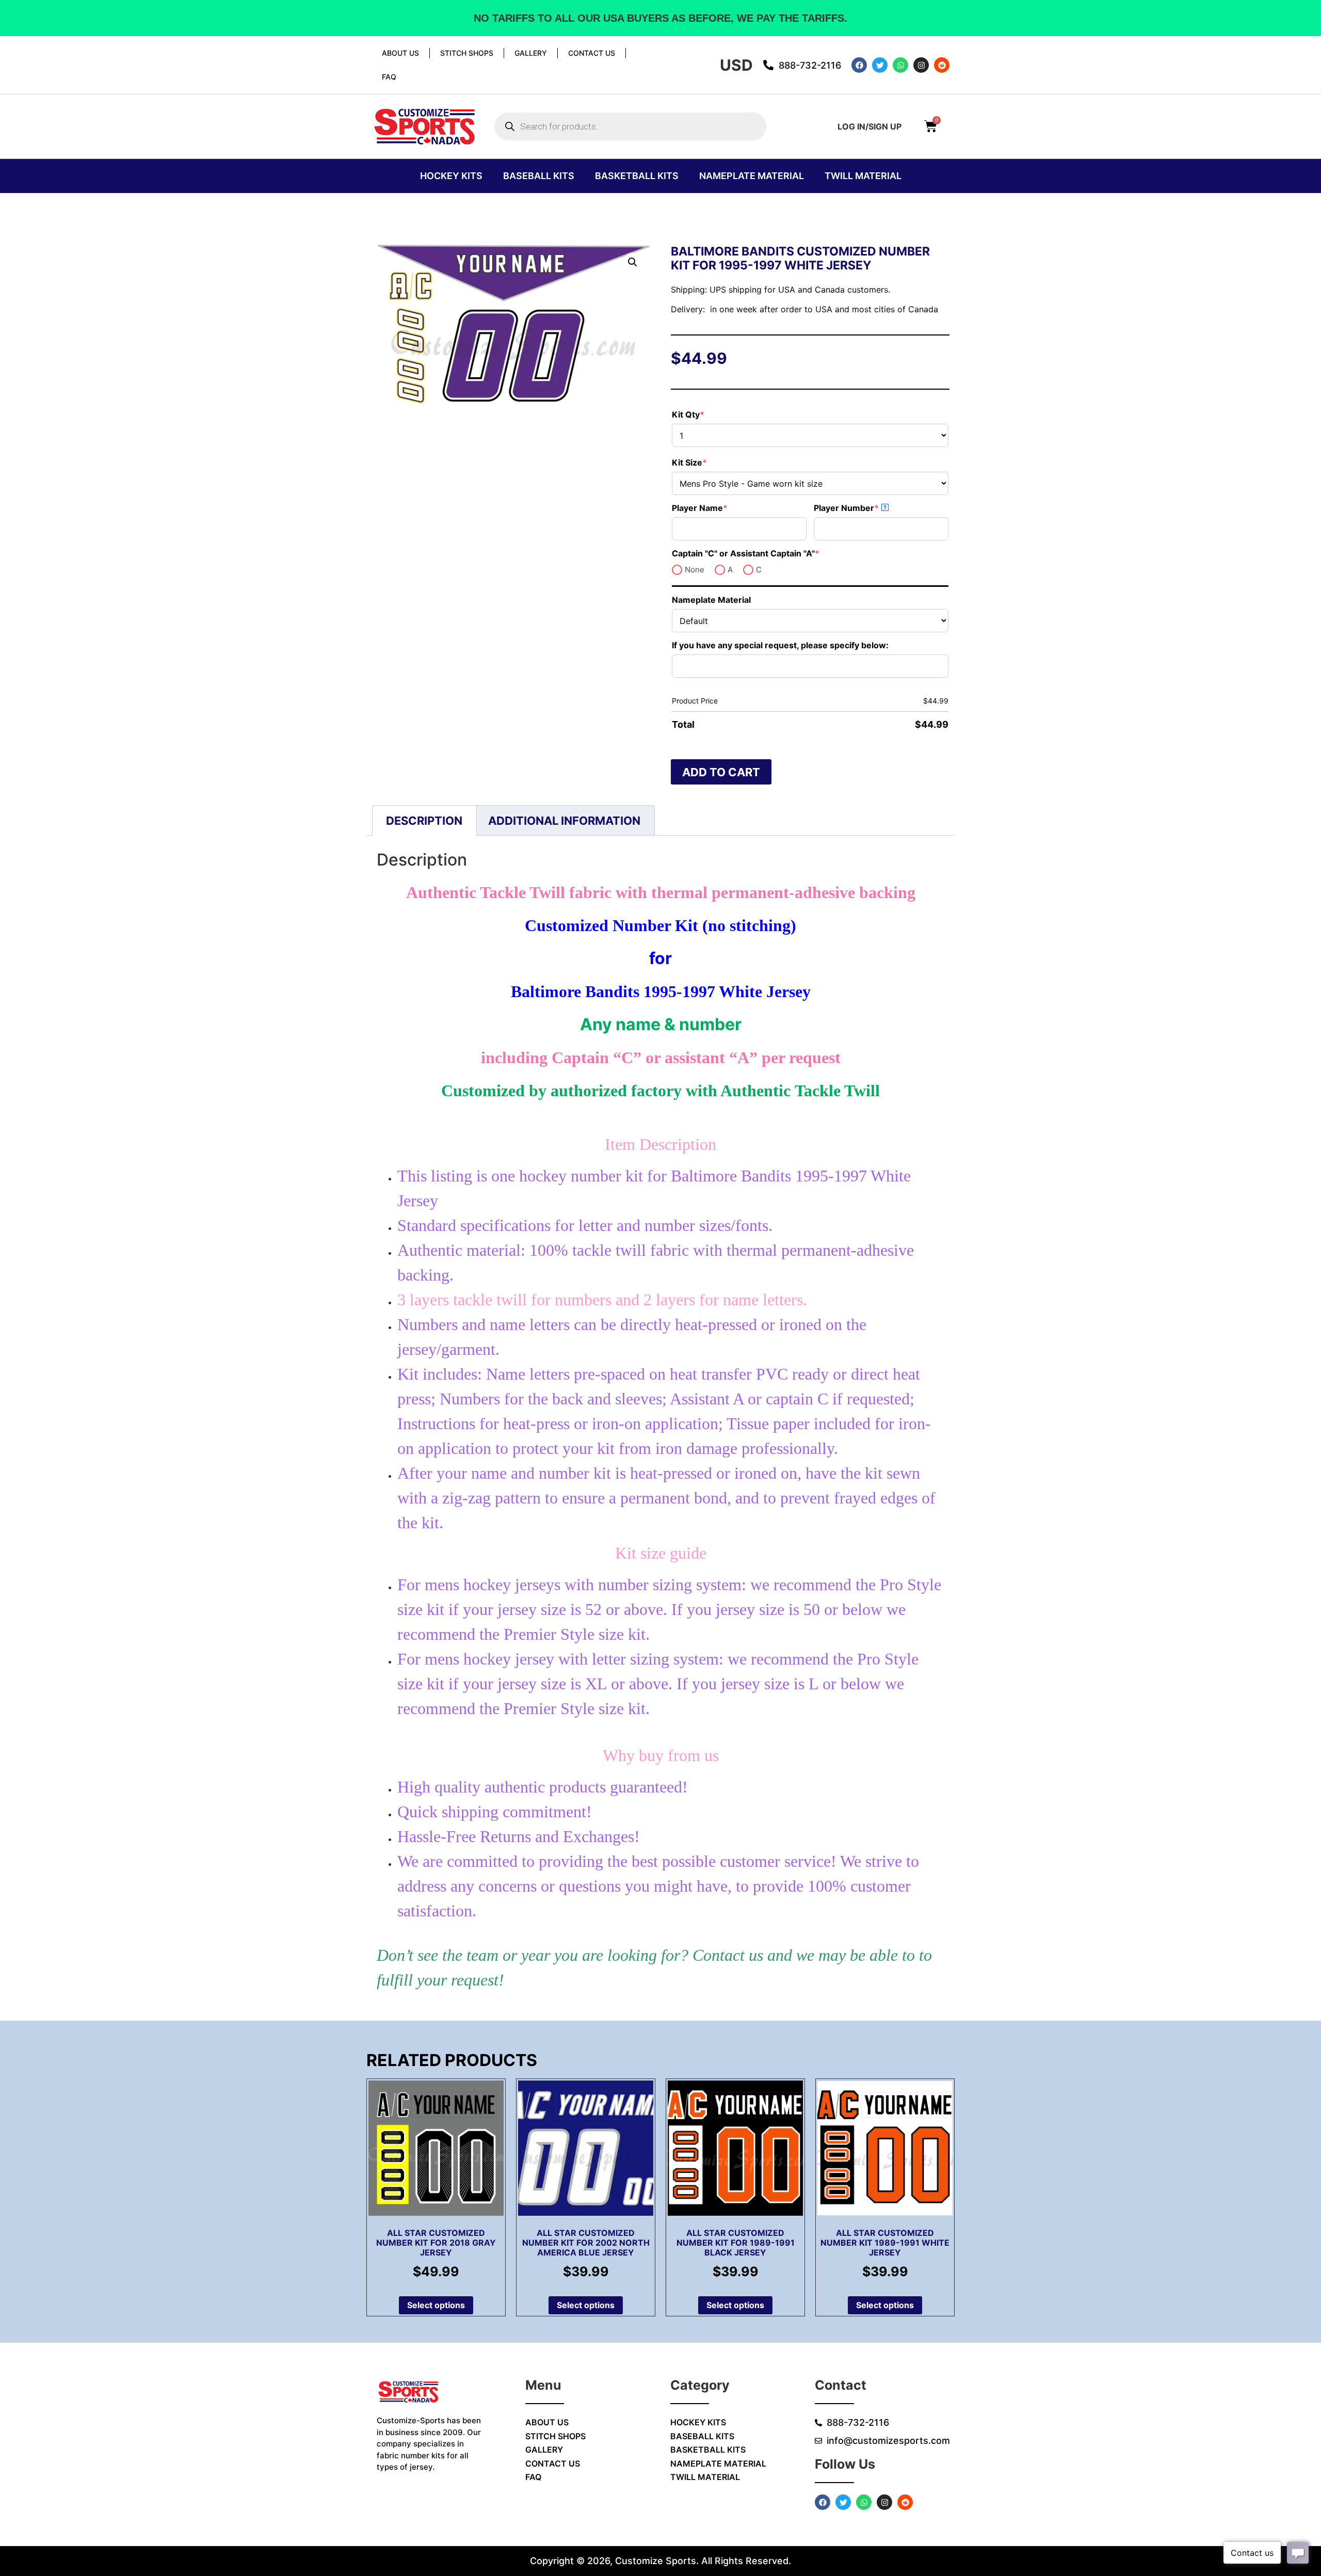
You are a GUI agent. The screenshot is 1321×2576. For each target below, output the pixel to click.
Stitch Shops (467, 53)
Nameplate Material (752, 176)
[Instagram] (921, 65)
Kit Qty (709, 414)
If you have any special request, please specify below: (780, 645)
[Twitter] (880, 65)
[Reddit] (942, 65)
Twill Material (863, 176)
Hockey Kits (451, 176)
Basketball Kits (637, 176)
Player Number (867, 508)
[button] (633, 262)
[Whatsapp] (900, 65)
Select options (436, 2305)
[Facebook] (859, 65)
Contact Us (592, 53)
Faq (389, 77)
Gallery (531, 53)
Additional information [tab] (564, 821)
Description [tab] (424, 821)
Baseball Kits (539, 176)
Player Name (721, 508)
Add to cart (721, 772)
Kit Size (710, 462)
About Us (400, 53)
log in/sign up (869, 126)
